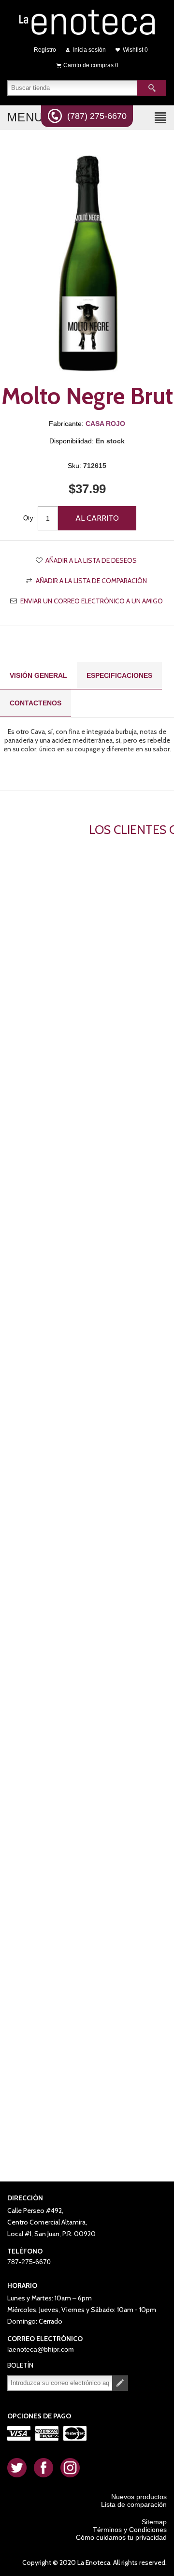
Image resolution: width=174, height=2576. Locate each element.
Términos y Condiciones (130, 2530)
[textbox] (72, 88)
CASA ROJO (105, 424)
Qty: (29, 518)
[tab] (38, 676)
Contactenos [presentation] (36, 703)
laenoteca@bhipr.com (41, 2349)
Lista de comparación (134, 2504)
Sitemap (154, 2522)
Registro (45, 50)
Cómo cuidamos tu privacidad (121, 2537)
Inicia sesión (89, 50)
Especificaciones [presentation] (119, 675)
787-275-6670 (29, 2262)
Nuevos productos (139, 2497)
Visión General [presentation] (38, 675)
